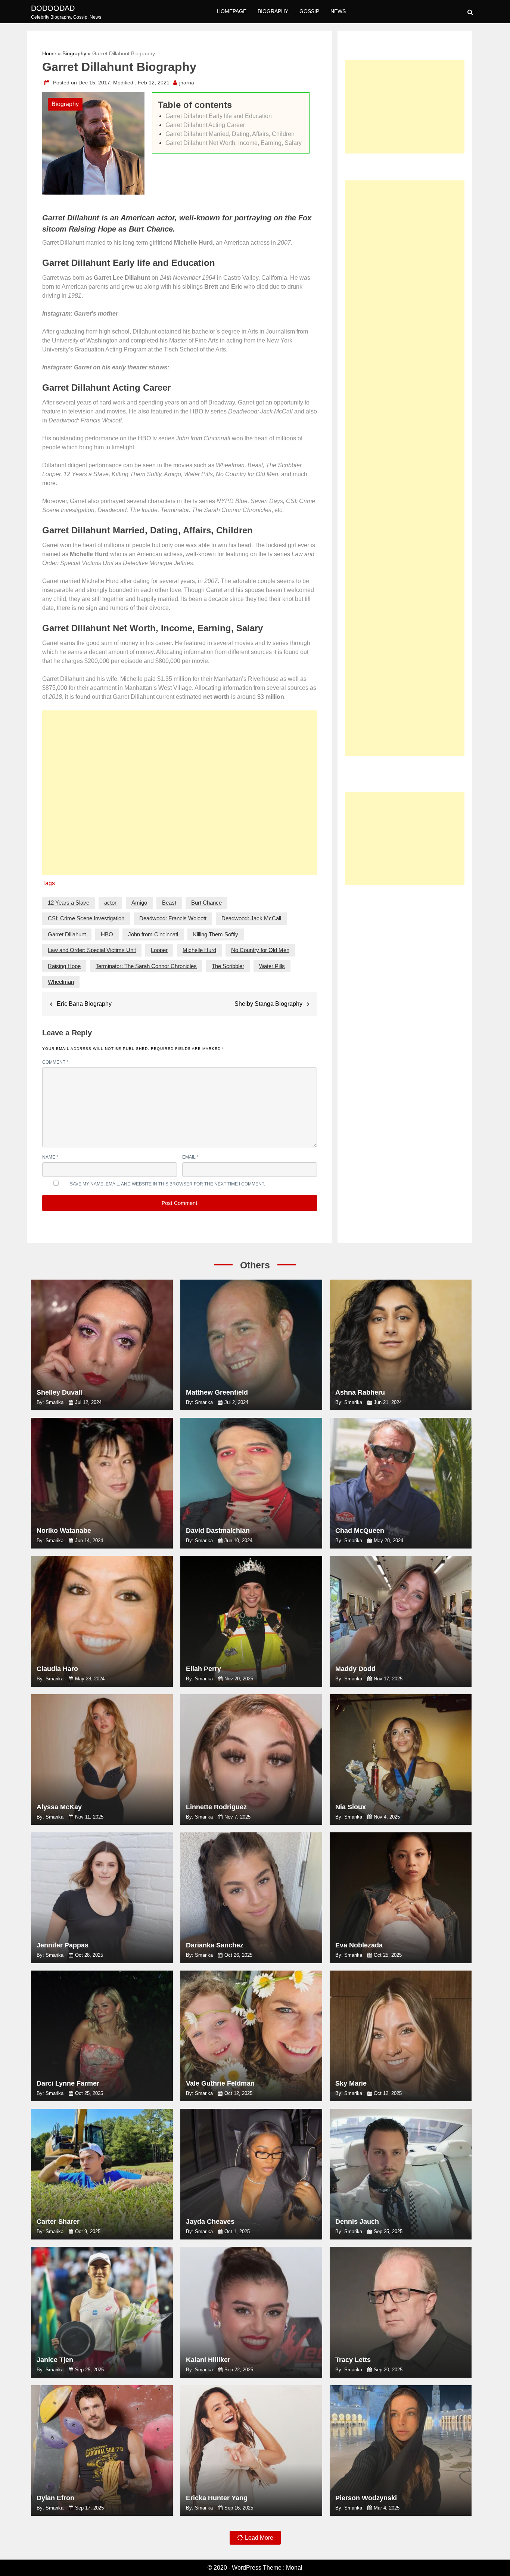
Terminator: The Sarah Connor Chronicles (146, 966)
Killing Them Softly (216, 934)
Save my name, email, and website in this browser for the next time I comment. (167, 1184)
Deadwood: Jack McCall (251, 918)
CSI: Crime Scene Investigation (86, 918)
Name (50, 1157)
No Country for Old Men (260, 950)
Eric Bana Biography (84, 1004)
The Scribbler (228, 966)
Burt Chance (206, 903)
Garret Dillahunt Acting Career (205, 125)
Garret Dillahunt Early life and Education (219, 116)
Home (49, 53)
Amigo (139, 903)
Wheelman (61, 982)
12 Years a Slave (69, 903)
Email (190, 1157)
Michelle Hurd (199, 950)
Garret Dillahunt (67, 934)
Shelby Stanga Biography (268, 1004)
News (338, 11)
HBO (107, 934)
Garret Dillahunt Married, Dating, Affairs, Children (230, 134)
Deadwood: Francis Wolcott (173, 918)
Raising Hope (64, 966)
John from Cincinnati (153, 934)
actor (110, 903)
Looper (159, 950)
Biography (273, 11)
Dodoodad (53, 8)
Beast (169, 903)
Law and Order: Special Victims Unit (92, 950)
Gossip (309, 11)
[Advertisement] (180, 796)
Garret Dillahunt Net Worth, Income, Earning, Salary (234, 143)
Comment (55, 1062)
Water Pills (272, 966)
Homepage (232, 11)
